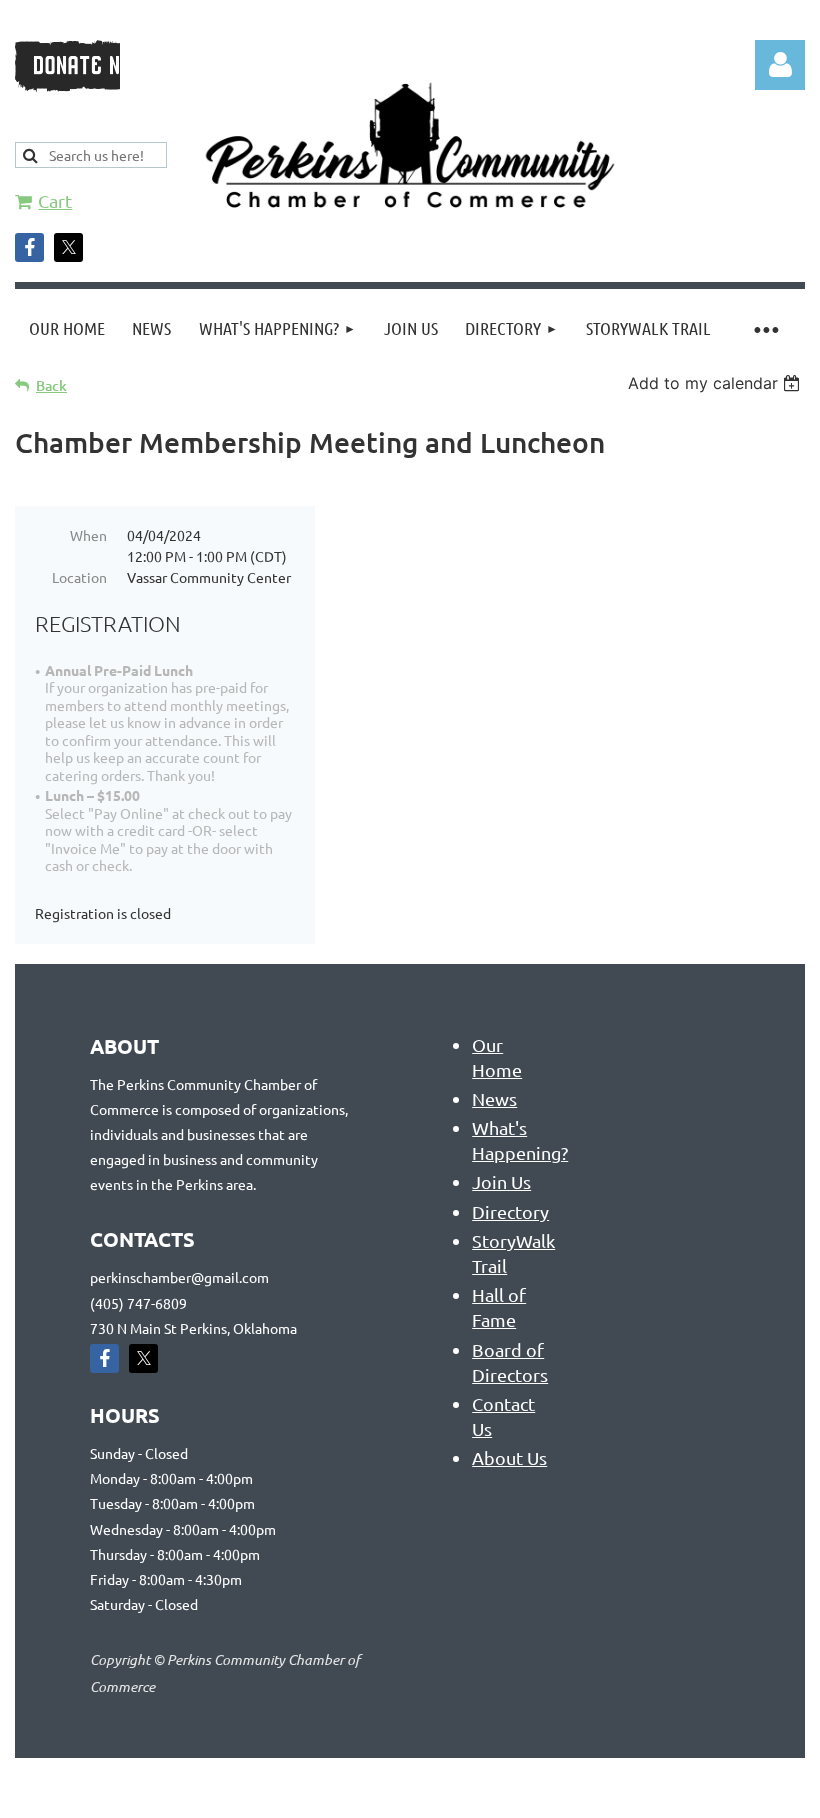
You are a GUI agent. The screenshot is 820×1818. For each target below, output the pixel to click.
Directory (510, 1211)
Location (79, 577)
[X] (68, 247)
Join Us (501, 1181)
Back (51, 385)
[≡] (765, 328)
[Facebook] (29, 247)
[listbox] (716, 383)
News (494, 1098)
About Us (509, 1457)
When (88, 535)
